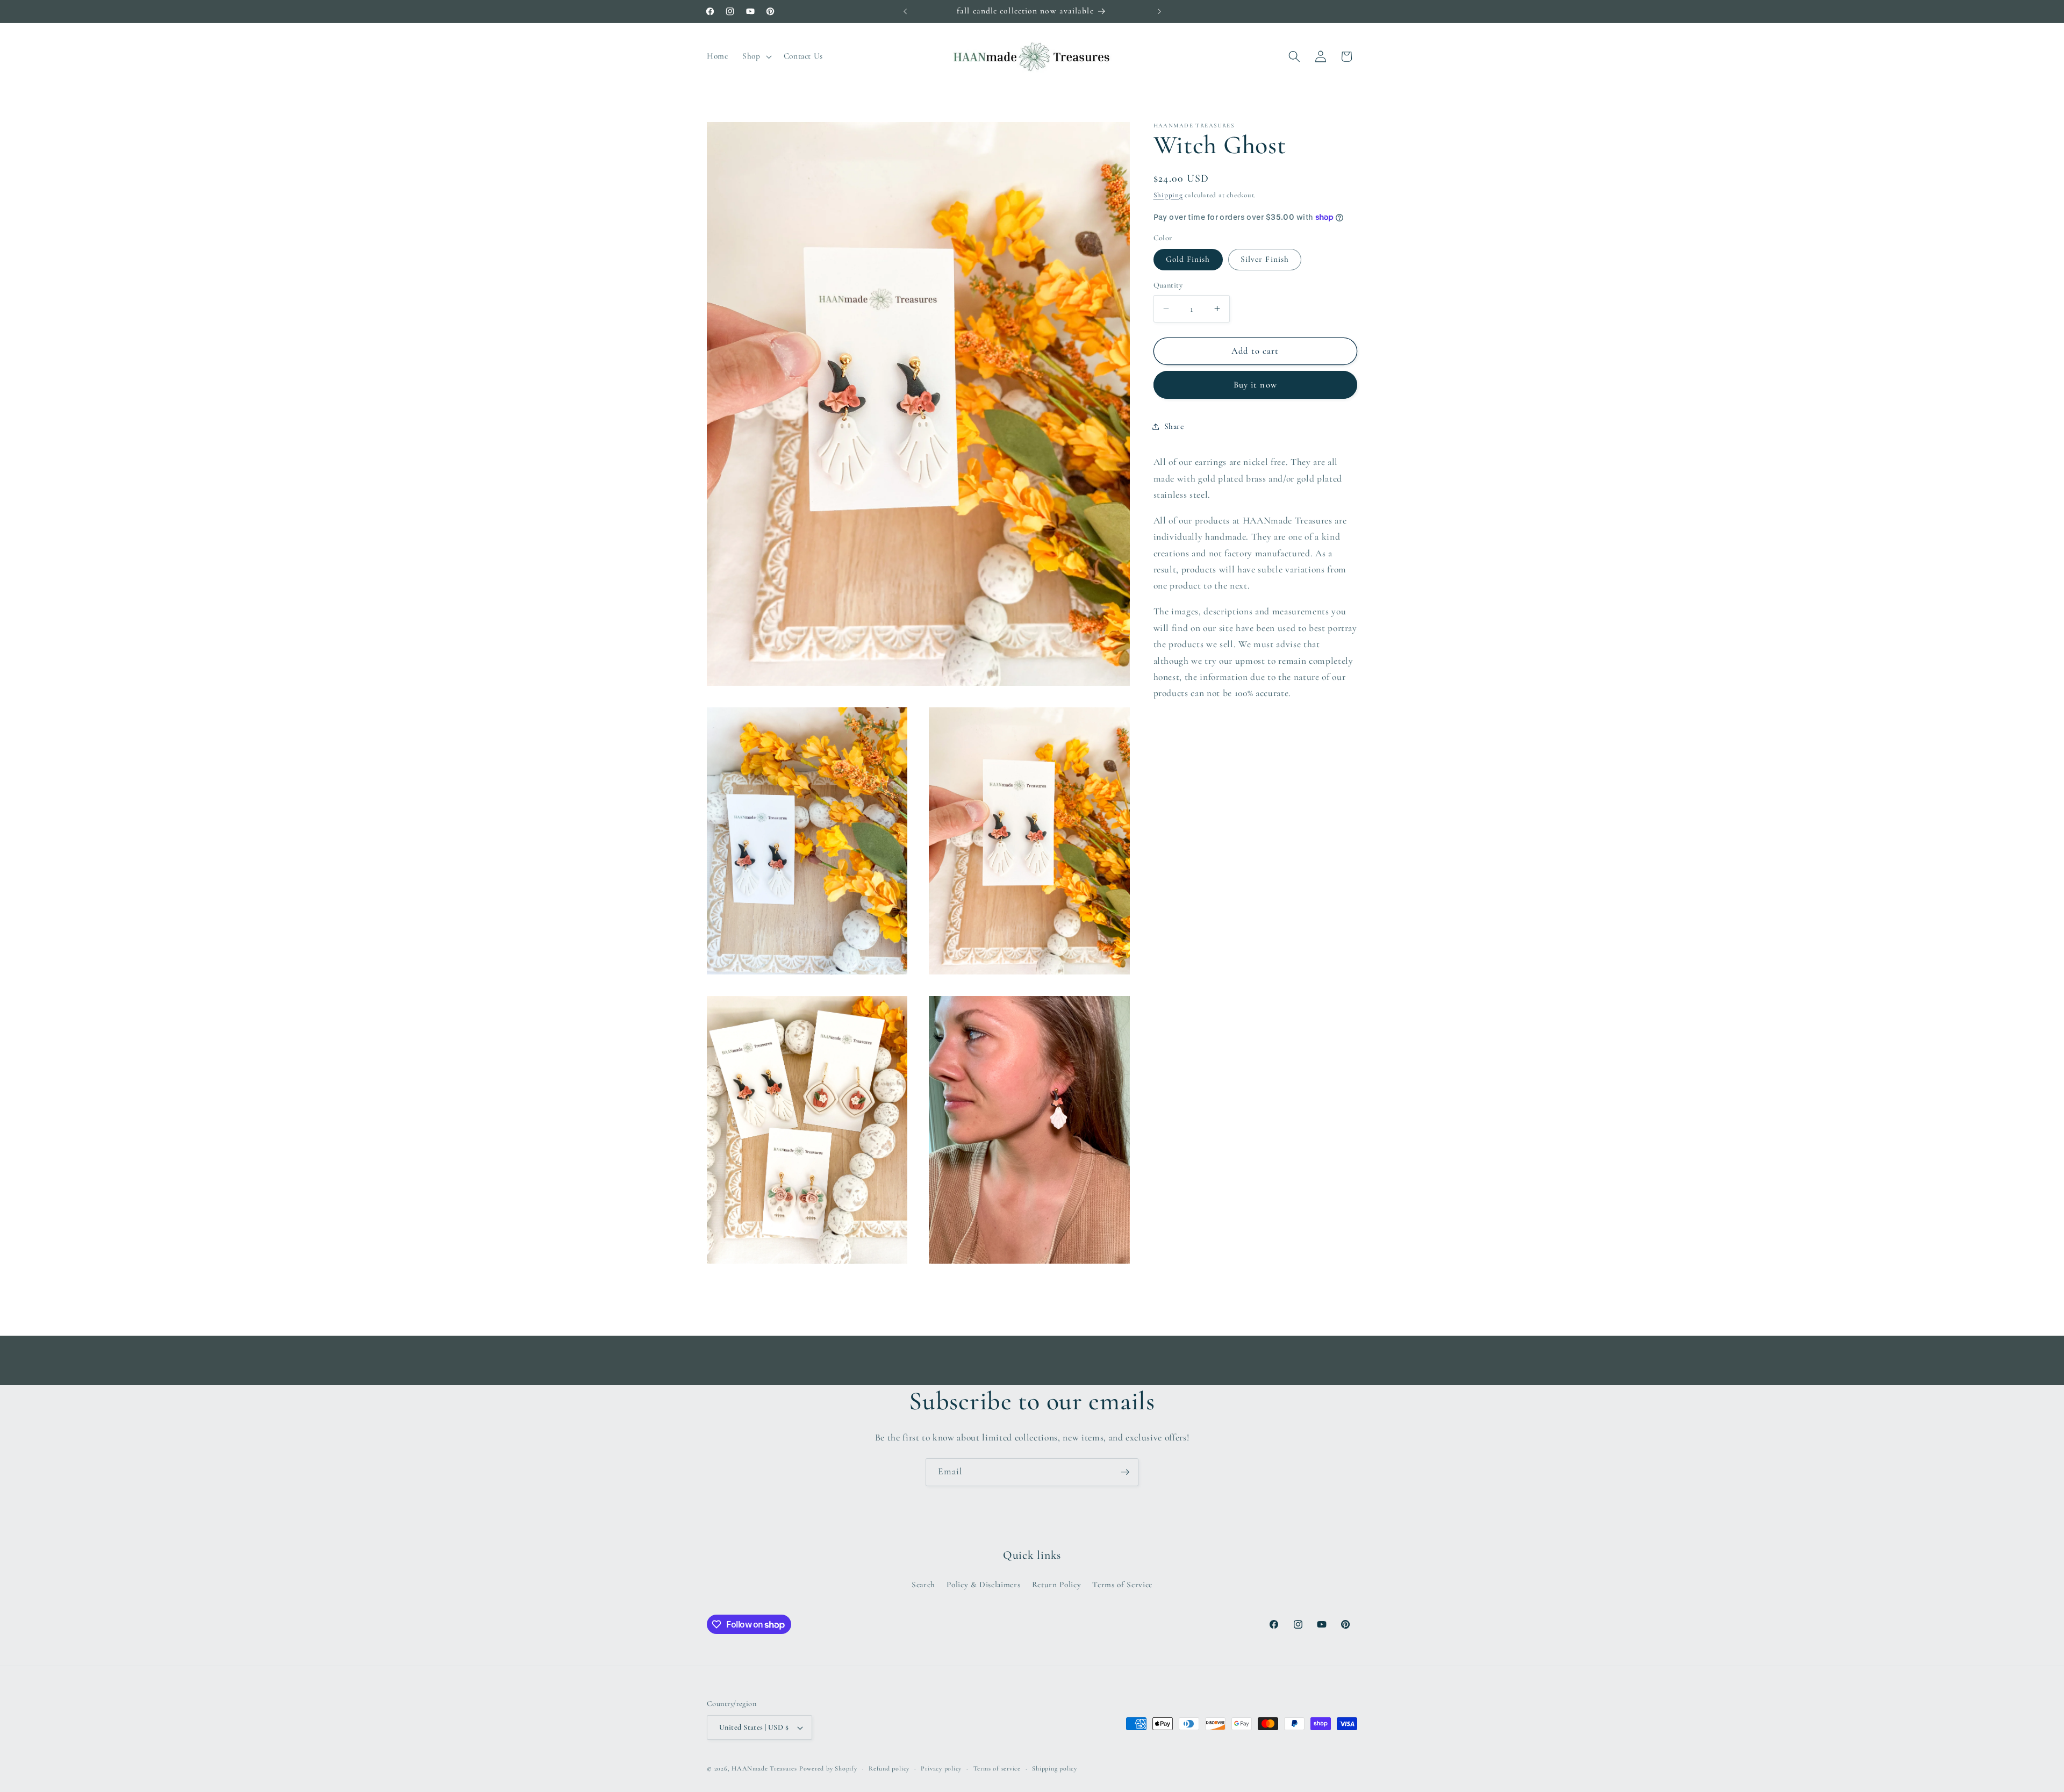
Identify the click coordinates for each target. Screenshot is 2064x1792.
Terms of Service (1122, 1585)
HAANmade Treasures (764, 1768)
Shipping (1168, 195)
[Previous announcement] (905, 11)
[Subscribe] (1125, 1472)
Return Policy (1057, 1585)
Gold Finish (1188, 259)
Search (923, 1585)
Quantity (1168, 285)
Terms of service (997, 1768)
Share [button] (1174, 426)
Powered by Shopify (828, 1768)
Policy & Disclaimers (983, 1585)
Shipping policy (1055, 1768)
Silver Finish (1265, 259)
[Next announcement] (1159, 11)
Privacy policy (941, 1768)
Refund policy (889, 1768)
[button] (756, 56)
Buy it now (1255, 385)
